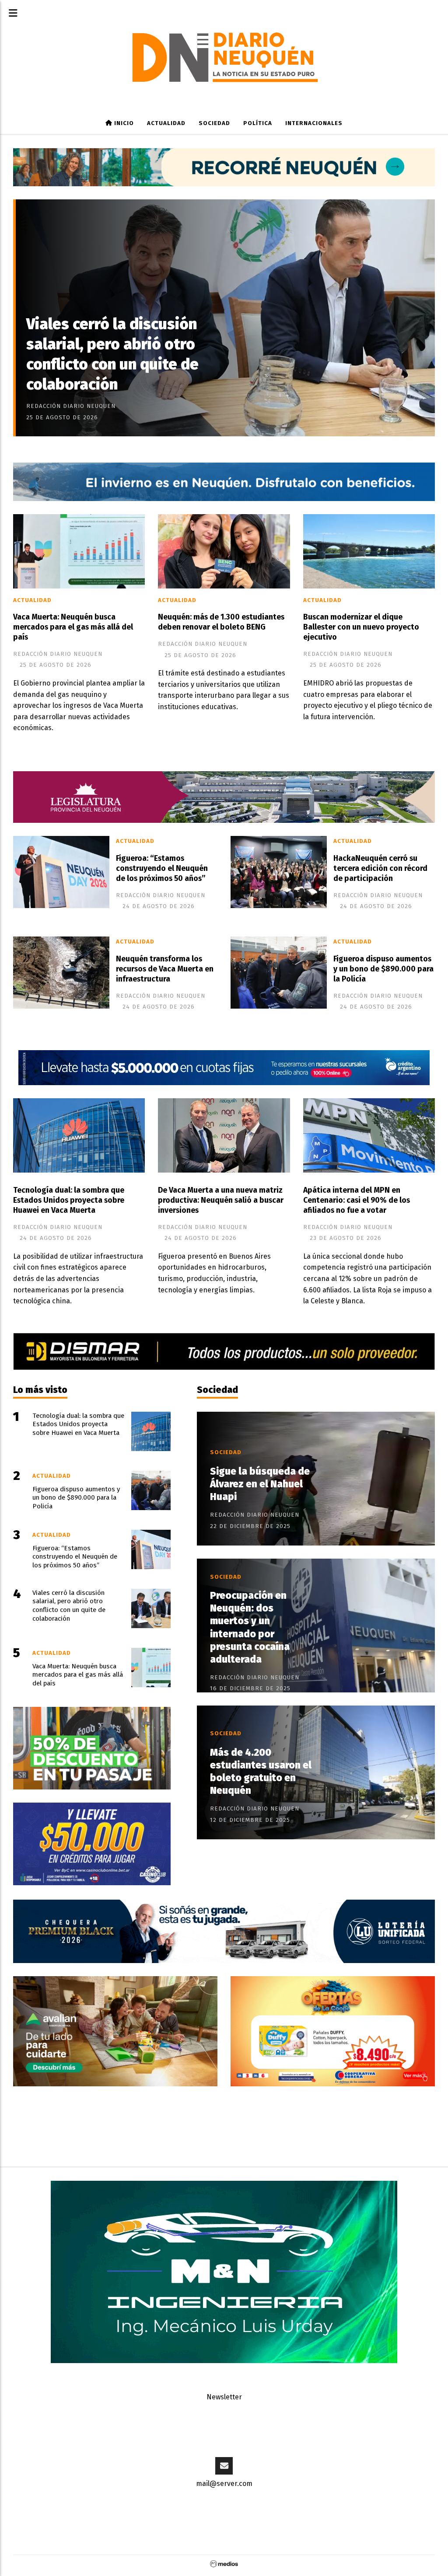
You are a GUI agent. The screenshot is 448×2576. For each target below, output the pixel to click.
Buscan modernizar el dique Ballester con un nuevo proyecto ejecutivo (361, 627)
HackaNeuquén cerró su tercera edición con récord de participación (380, 869)
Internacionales (314, 123)
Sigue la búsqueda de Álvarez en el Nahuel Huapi (260, 1484)
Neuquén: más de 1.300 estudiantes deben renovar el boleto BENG (221, 622)
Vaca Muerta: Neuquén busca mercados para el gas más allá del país (73, 627)
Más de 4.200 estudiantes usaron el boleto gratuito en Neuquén (261, 1772)
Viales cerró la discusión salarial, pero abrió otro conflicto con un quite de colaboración (112, 354)
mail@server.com (224, 2484)
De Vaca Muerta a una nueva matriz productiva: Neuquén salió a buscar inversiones (221, 1200)
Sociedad (214, 123)
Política (258, 123)
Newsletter (224, 2397)
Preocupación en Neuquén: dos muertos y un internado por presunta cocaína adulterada (250, 1627)
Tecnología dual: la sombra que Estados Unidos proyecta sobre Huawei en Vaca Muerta (69, 1200)
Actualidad (166, 123)
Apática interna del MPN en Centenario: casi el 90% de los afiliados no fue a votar (357, 1200)
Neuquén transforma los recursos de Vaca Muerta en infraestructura (165, 969)
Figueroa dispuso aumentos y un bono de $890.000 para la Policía (383, 969)
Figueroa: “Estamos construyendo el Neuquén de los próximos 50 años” (162, 869)
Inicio (123, 123)
